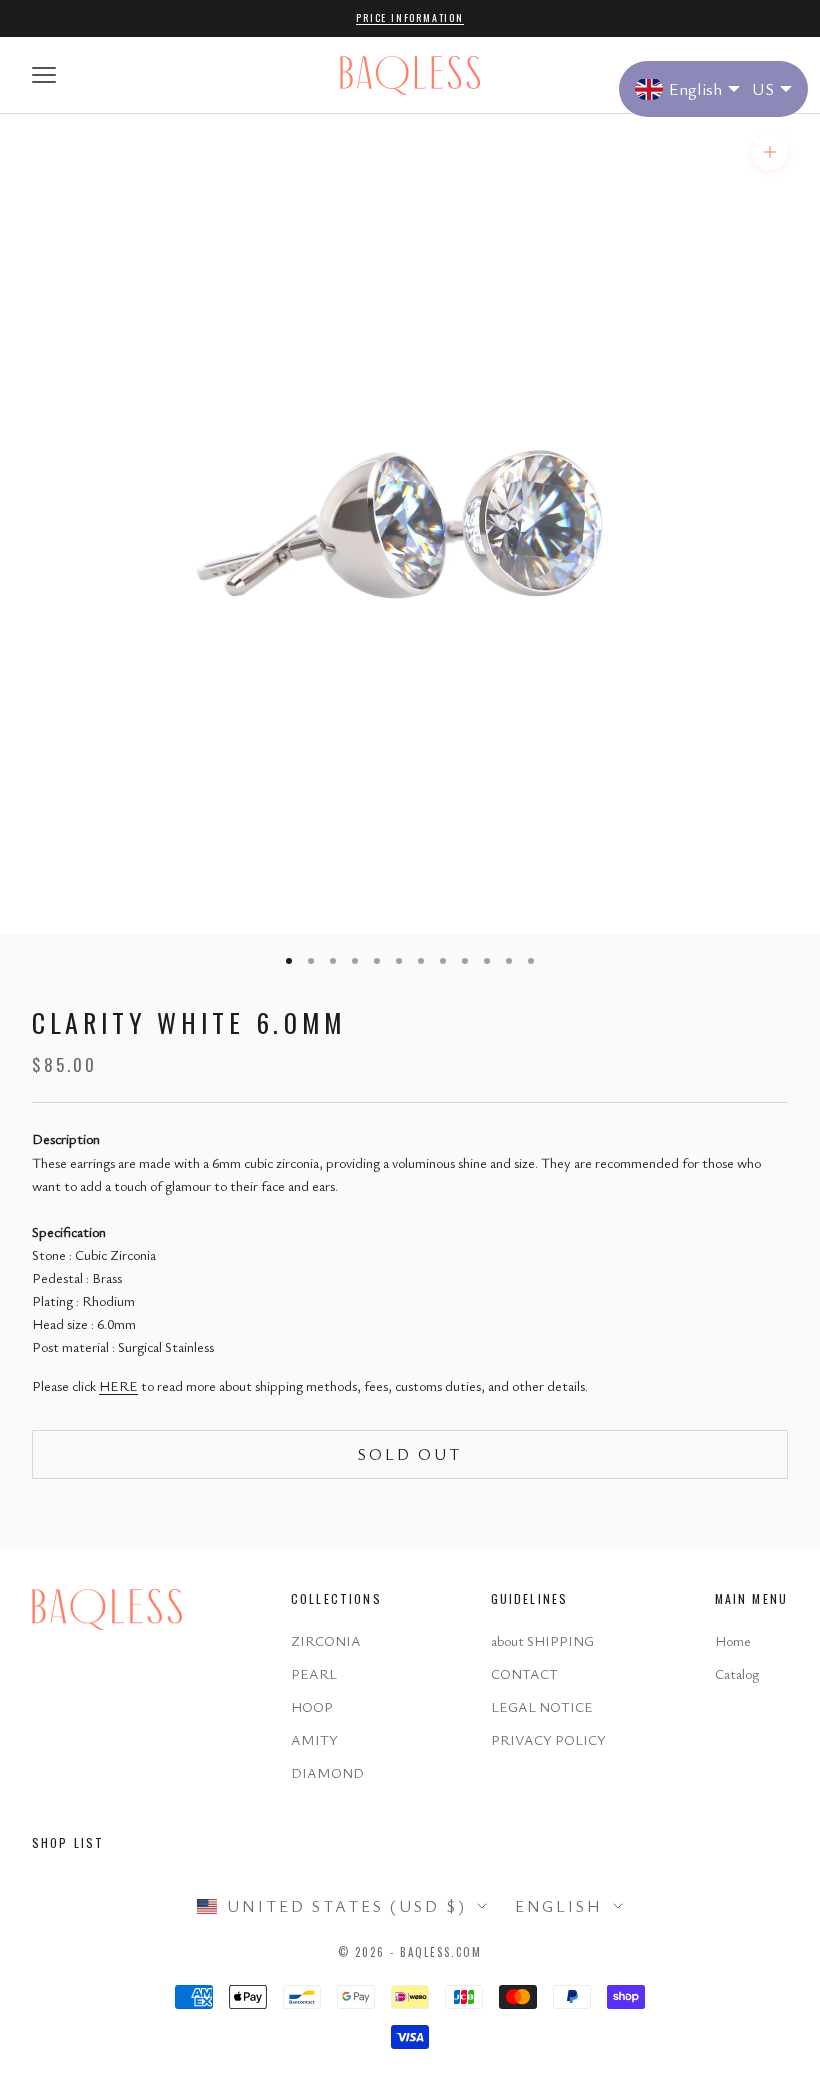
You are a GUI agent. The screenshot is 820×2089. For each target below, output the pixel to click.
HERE (118, 1385)
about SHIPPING (542, 1640)
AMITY (314, 1739)
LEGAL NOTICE (542, 1706)
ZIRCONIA (326, 1640)
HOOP (312, 1706)
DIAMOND (327, 1772)
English (559, 1906)
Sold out (410, 1454)
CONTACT (524, 1673)
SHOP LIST (68, 1842)
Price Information (410, 17)
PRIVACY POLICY (548, 1739)
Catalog (737, 1673)
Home (733, 1640)
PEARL (314, 1673)
